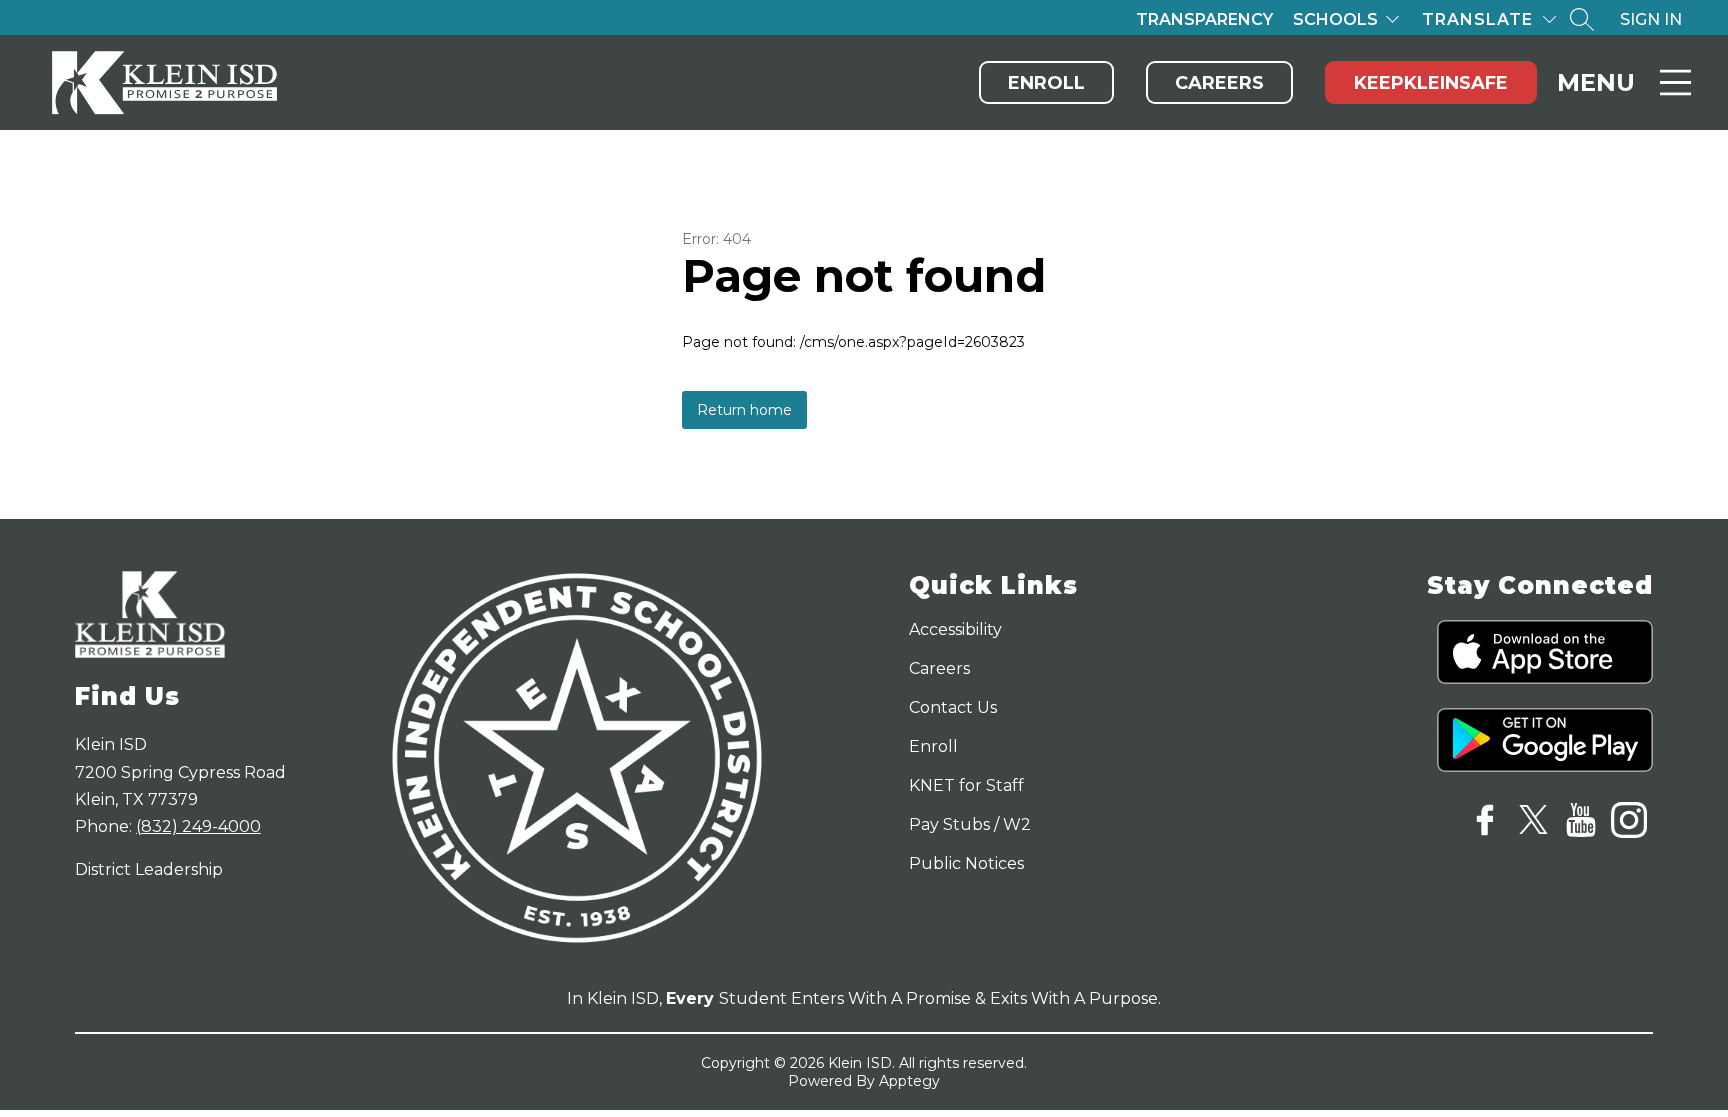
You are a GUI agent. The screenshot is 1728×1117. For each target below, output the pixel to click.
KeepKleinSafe (1431, 83)
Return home (744, 410)
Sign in (1651, 19)
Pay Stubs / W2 (970, 824)
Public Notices (966, 863)
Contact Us (953, 707)
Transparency (1204, 19)
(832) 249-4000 (198, 826)
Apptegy (909, 1081)
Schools (1335, 19)
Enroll (1046, 83)
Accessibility (955, 629)
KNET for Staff (966, 785)
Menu (1596, 82)
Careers (1219, 83)
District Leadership (149, 869)
